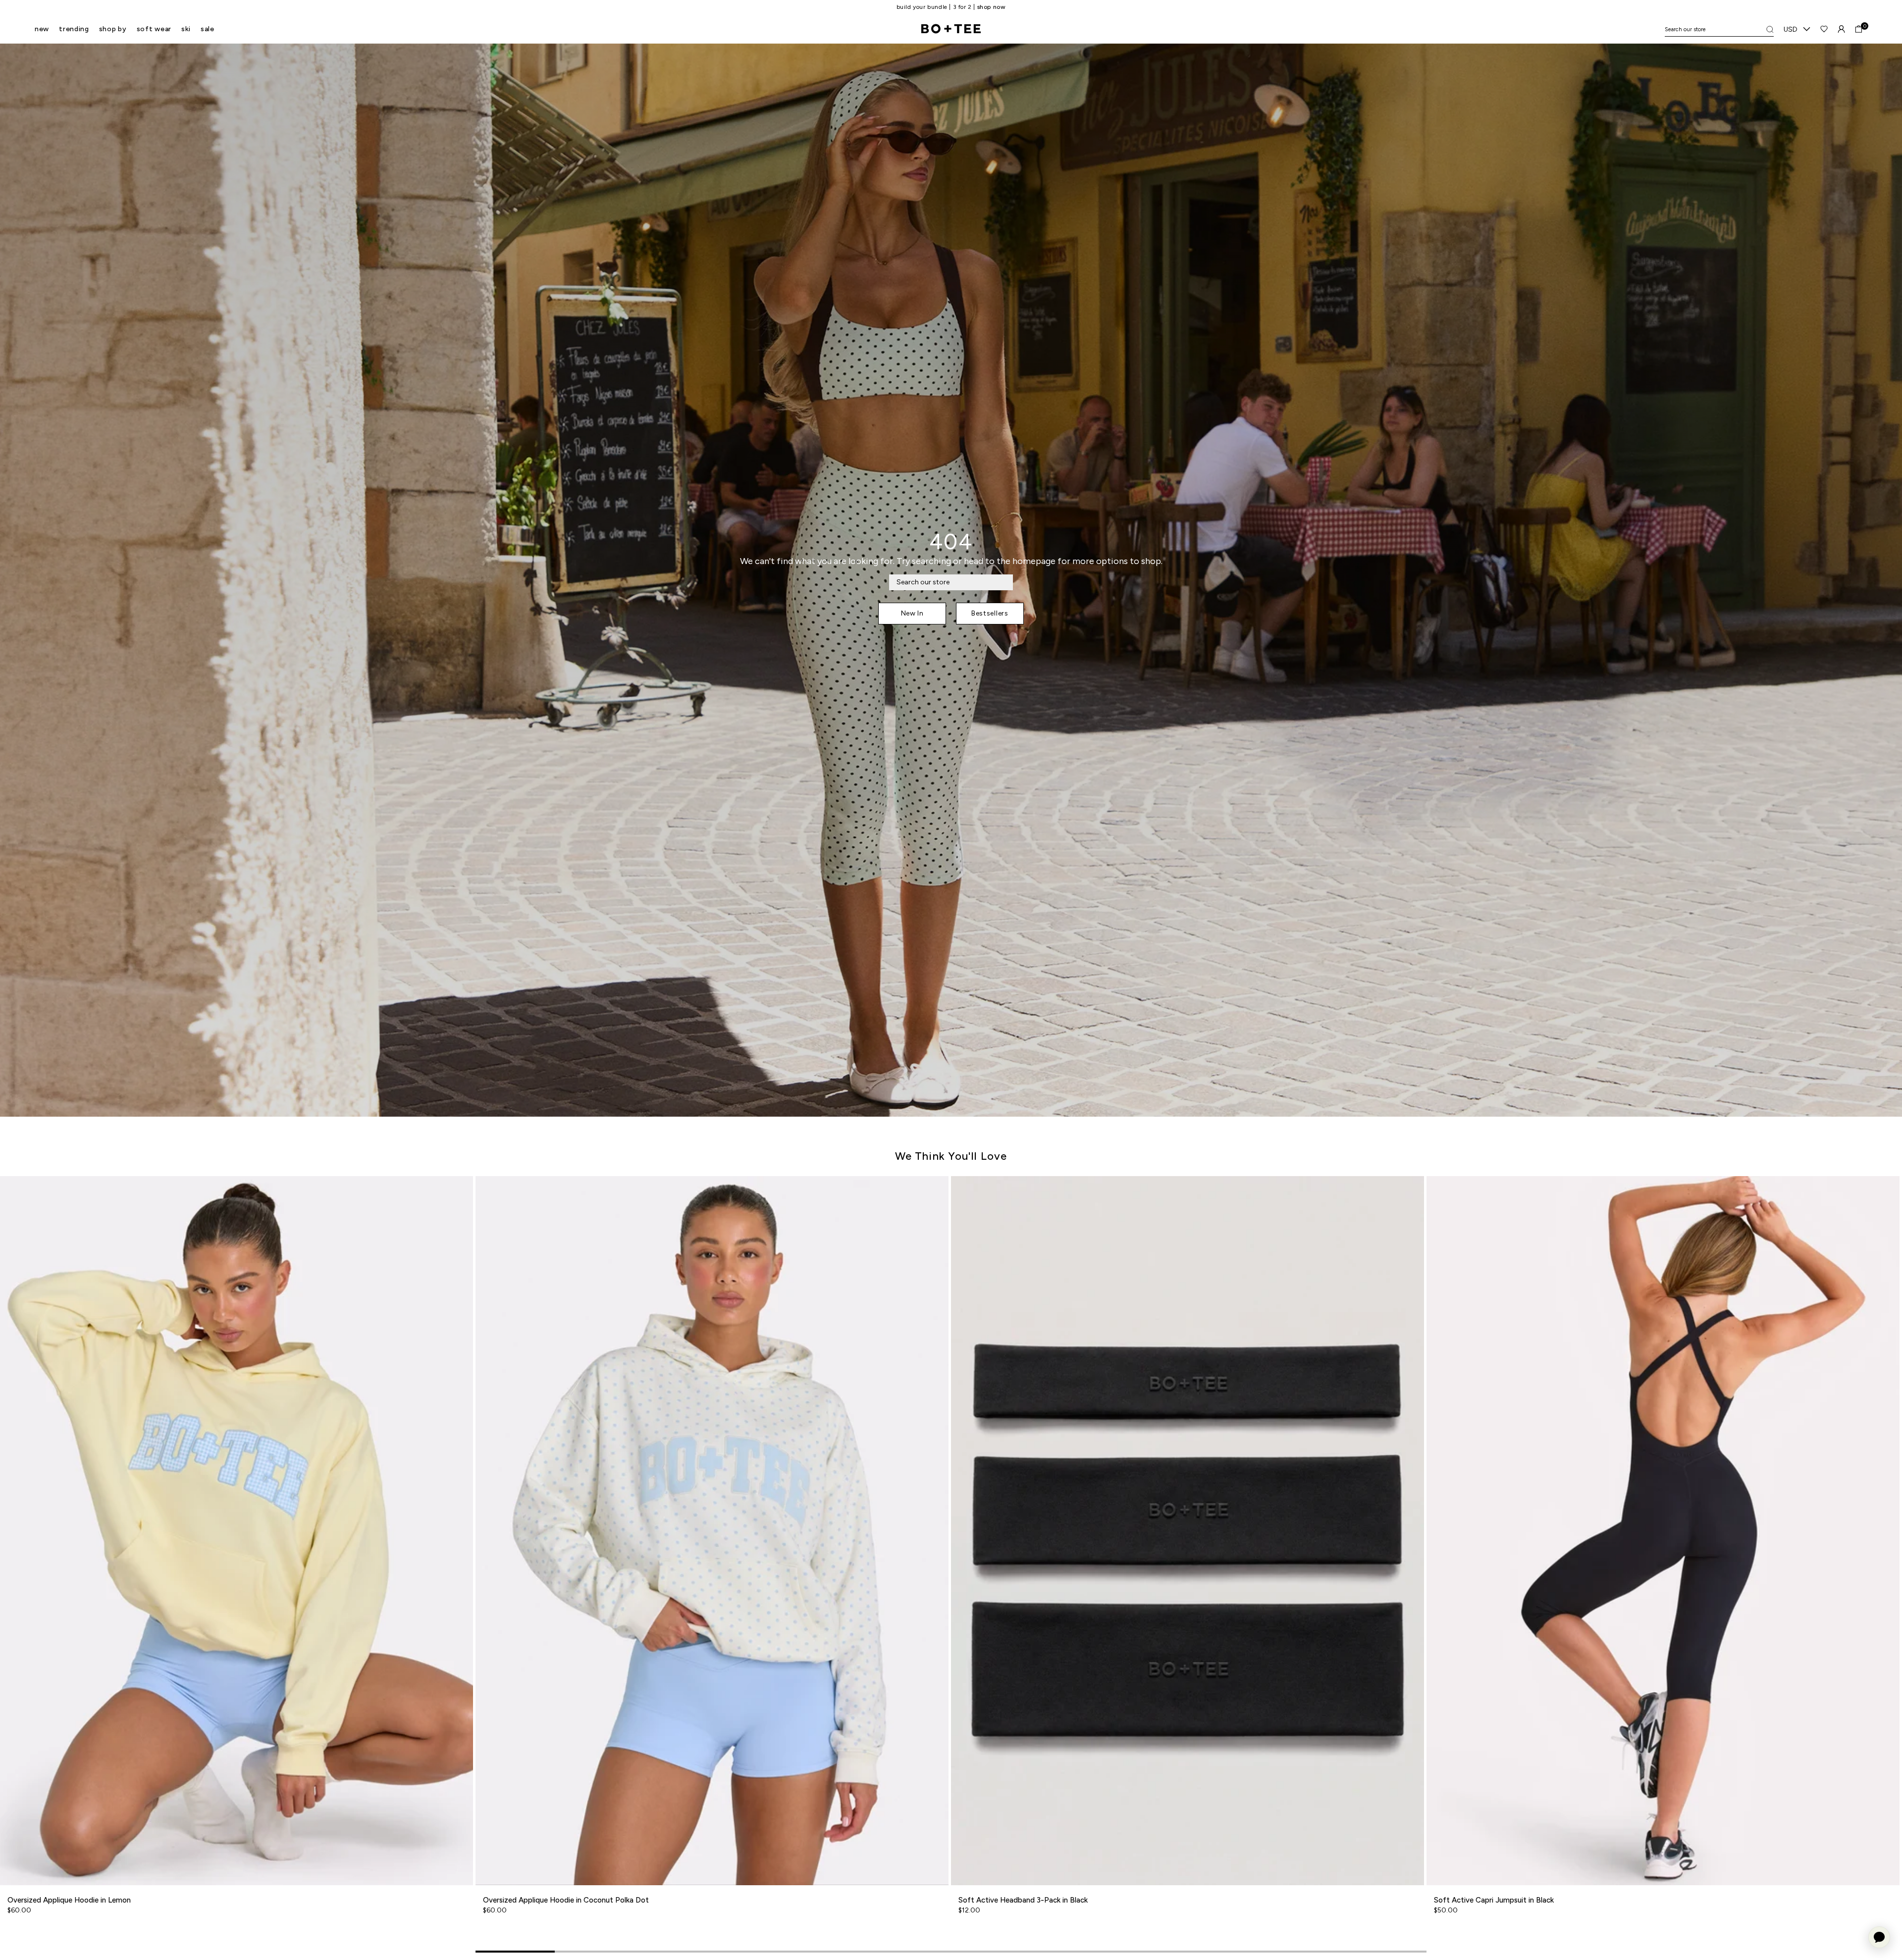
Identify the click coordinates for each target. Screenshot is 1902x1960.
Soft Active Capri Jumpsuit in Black (1494, 1900)
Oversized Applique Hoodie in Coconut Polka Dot (566, 1900)
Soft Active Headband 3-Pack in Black (1023, 1900)
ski (186, 29)
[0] (1859, 29)
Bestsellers (990, 613)
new (42, 29)
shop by (113, 29)
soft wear (154, 29)
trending (74, 29)
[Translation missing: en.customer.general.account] (1841, 29)
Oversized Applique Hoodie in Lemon (69, 1900)
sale (208, 29)
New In (912, 613)
